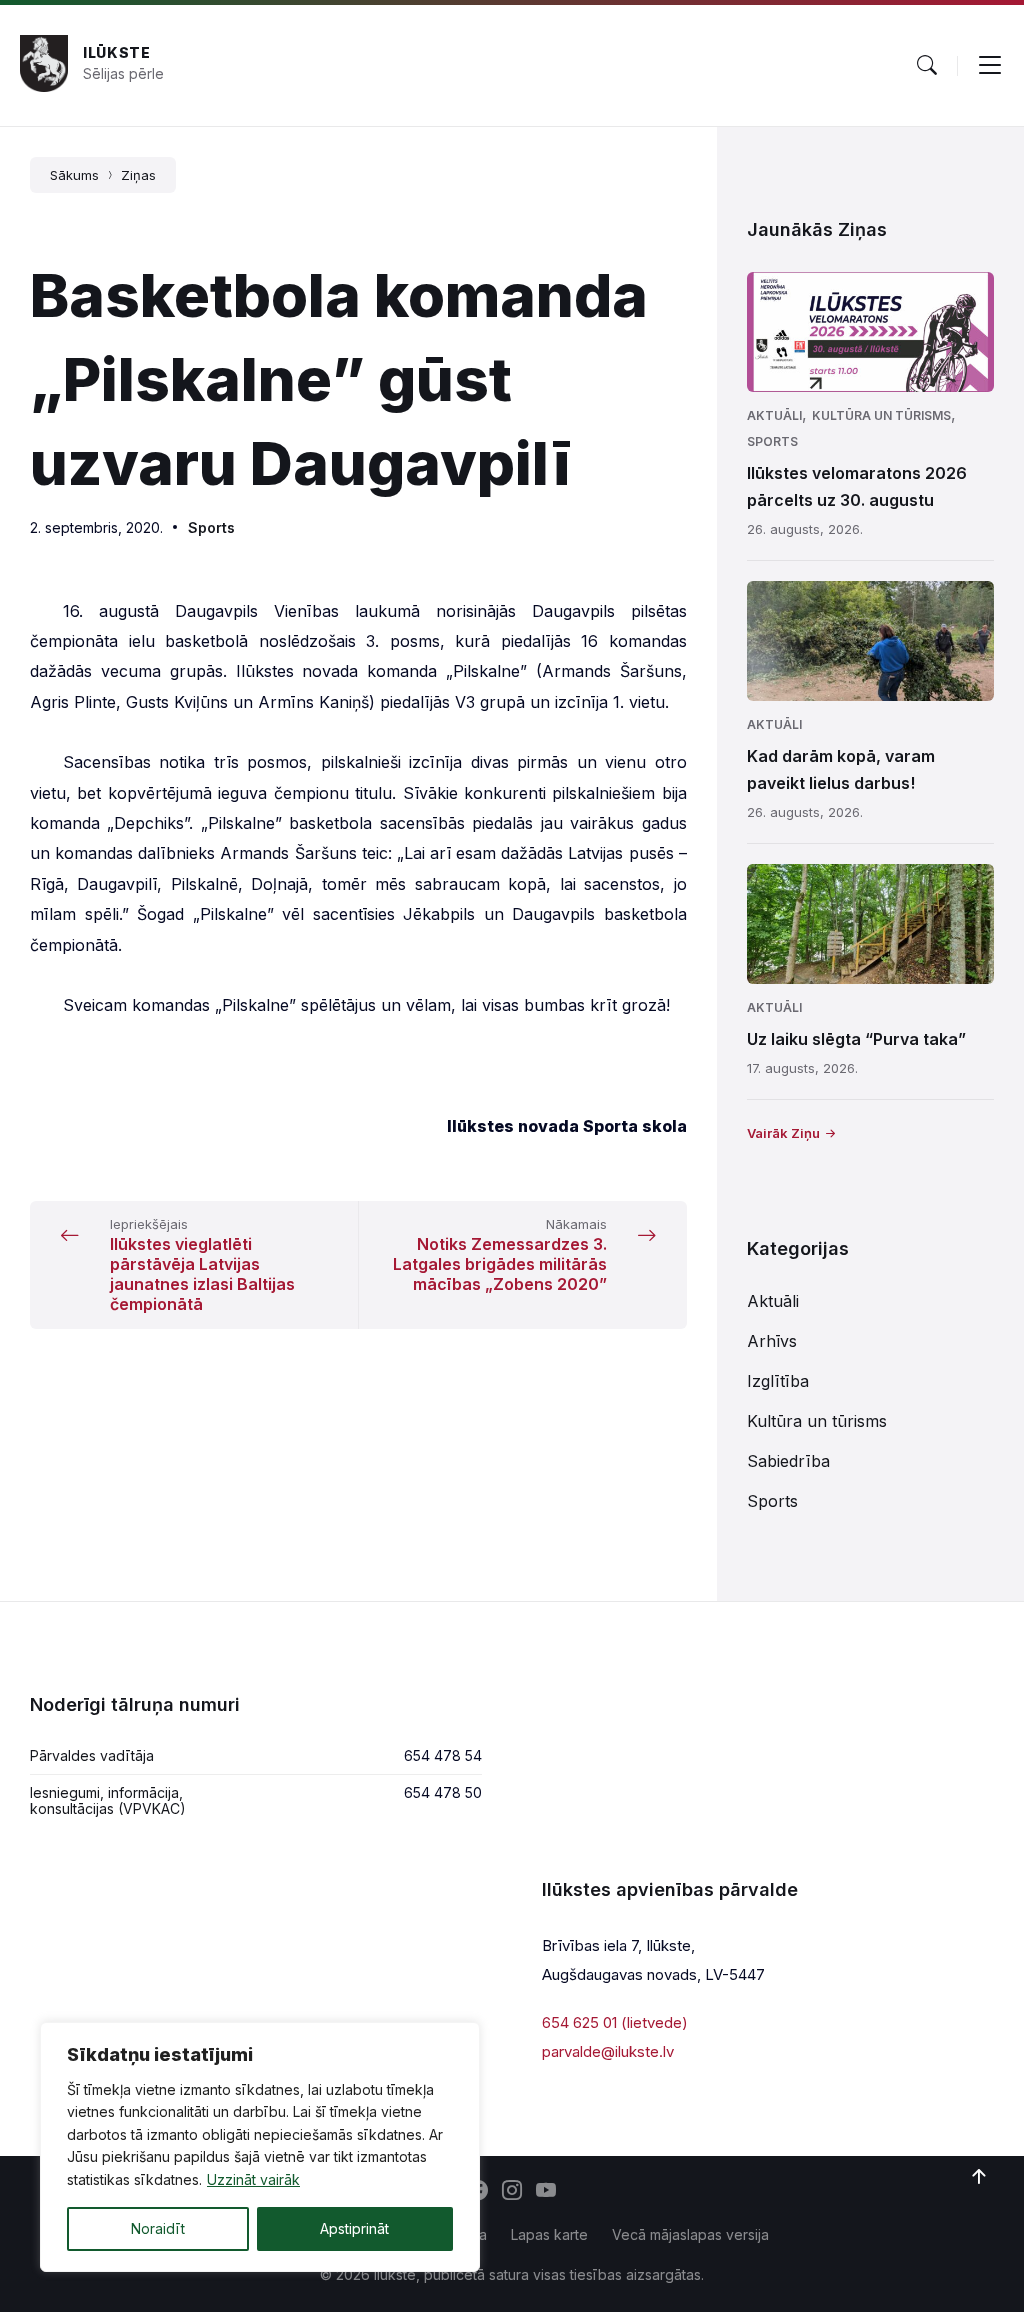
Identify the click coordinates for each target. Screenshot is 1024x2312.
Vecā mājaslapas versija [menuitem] (690, 2234)
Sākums (74, 175)
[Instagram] (512, 2192)
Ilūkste (117, 52)
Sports (211, 527)
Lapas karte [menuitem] (549, 2234)
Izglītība (778, 1381)
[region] (260, 2147)
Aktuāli (774, 415)
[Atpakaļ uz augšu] (979, 2177)
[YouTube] (546, 2192)
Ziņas (138, 175)
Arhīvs (772, 1341)
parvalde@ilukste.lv (608, 2051)
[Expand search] (927, 65)
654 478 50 (443, 1792)
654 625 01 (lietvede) (615, 2022)
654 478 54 (443, 1755)
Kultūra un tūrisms (881, 415)
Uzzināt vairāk (253, 2179)
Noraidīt (158, 2228)
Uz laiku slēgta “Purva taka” (856, 1039)
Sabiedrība (788, 1461)
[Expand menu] (990, 65)
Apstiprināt (354, 2228)
